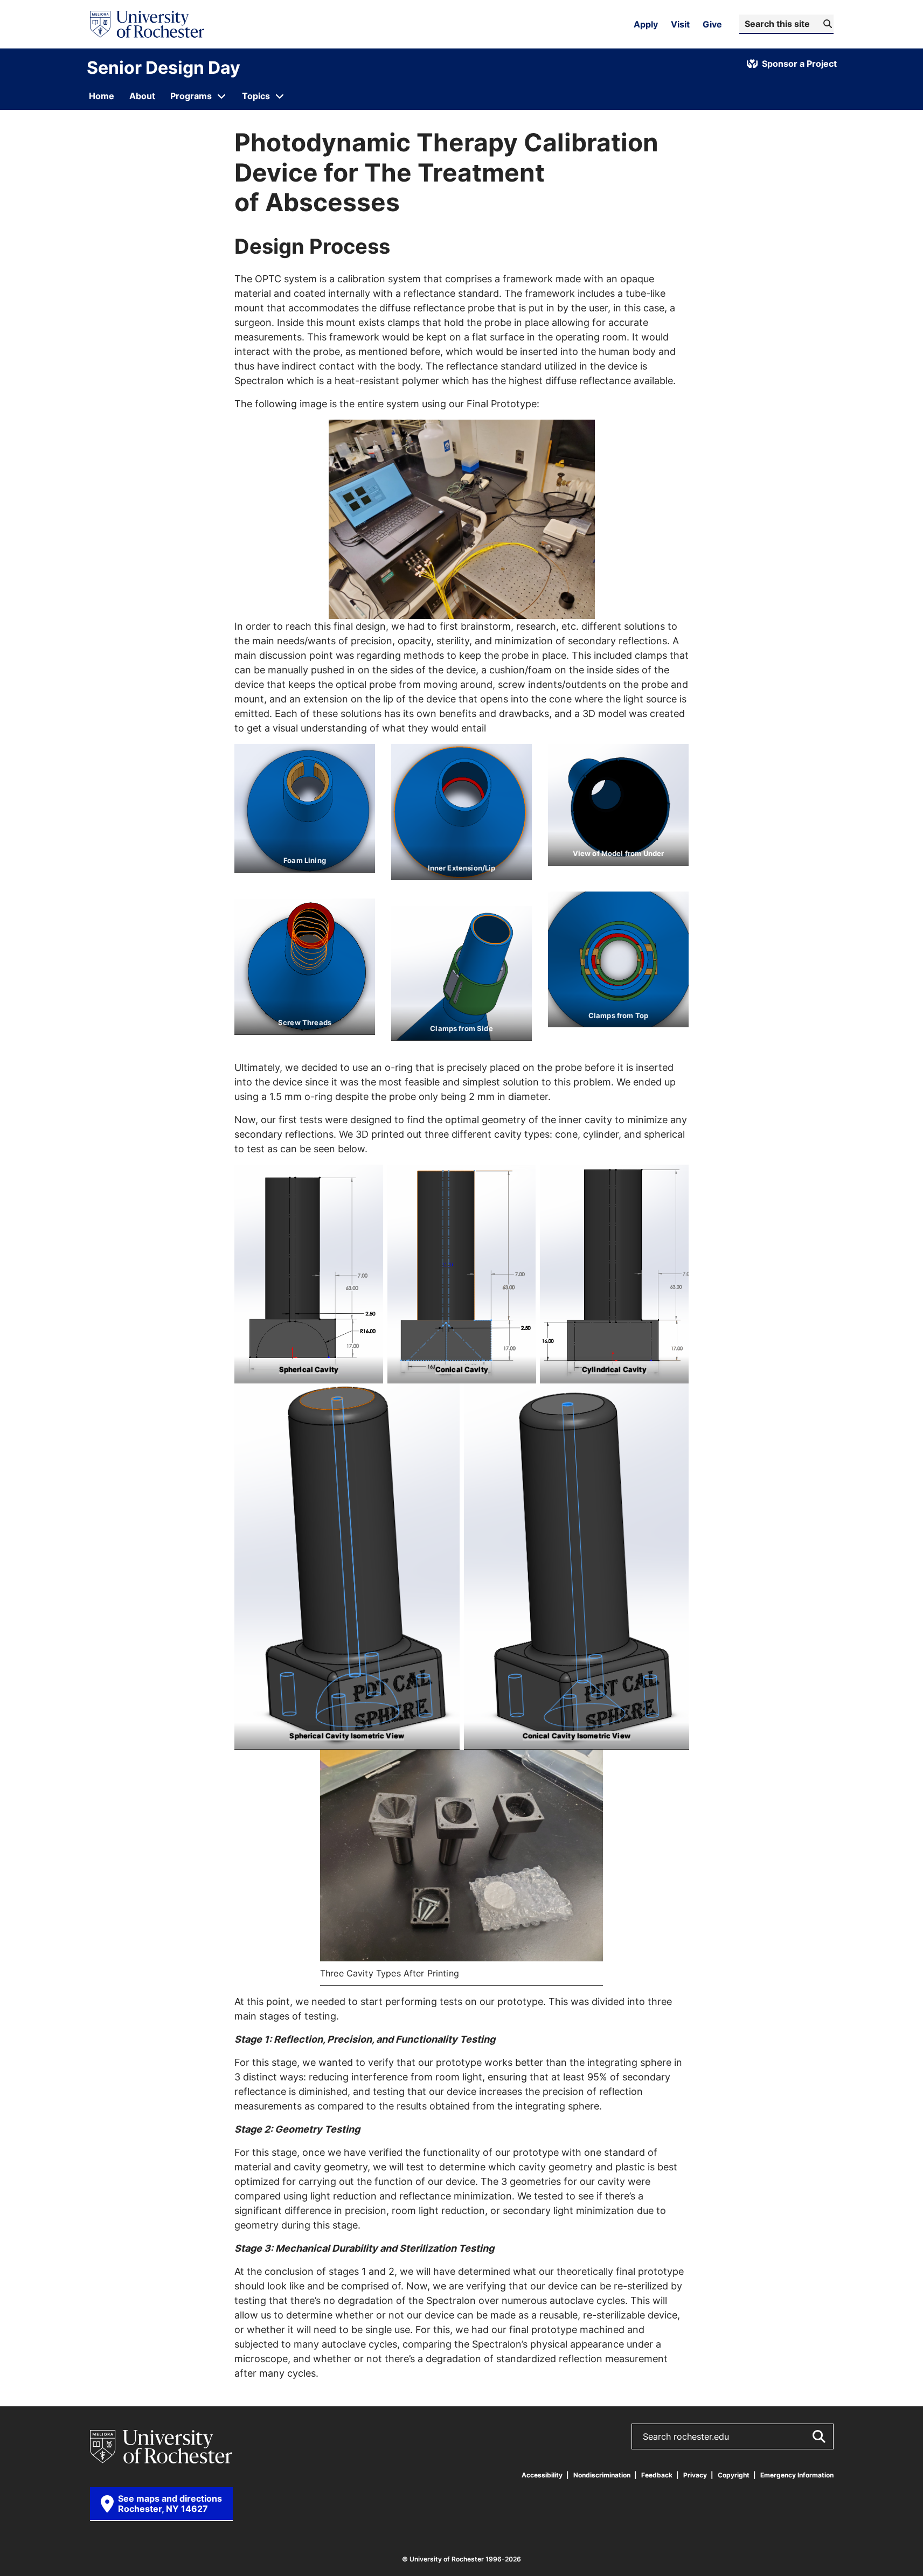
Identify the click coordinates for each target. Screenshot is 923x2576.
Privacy (695, 2475)
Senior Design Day (164, 67)
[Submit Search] (818, 2436)
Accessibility (542, 2475)
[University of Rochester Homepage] (147, 24)
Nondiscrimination (602, 2475)
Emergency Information (797, 2475)
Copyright (734, 2475)
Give (712, 24)
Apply (646, 24)
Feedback (657, 2475)
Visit (680, 24)
